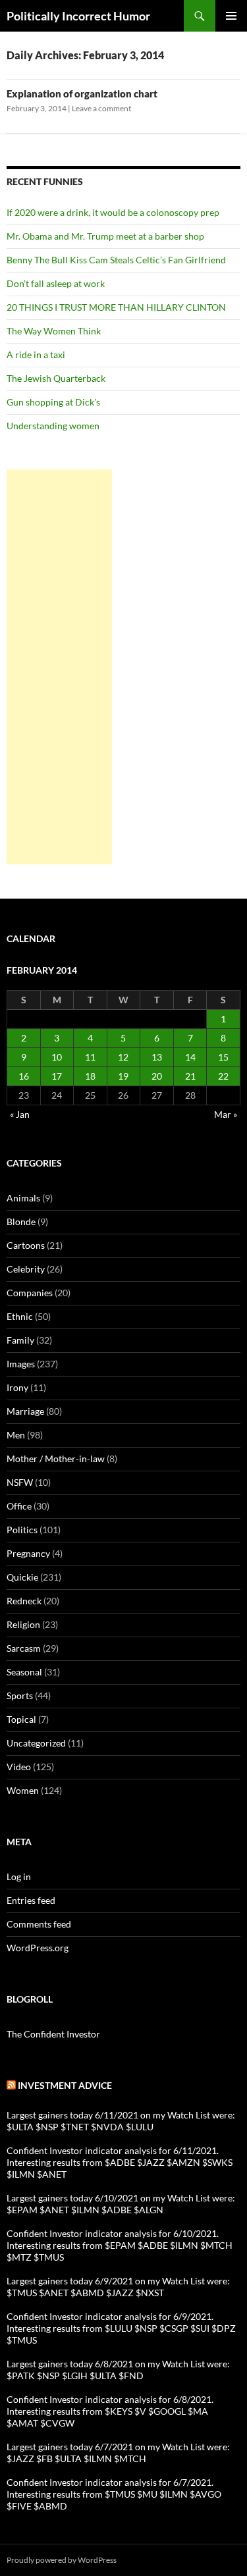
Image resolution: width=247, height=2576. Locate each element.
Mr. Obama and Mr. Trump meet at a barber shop (105, 236)
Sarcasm (24, 1648)
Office (19, 1506)
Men (16, 1435)
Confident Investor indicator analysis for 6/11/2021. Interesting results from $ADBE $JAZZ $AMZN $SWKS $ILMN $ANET (120, 2162)
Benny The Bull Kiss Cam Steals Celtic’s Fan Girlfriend (116, 260)
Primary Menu (231, 16)
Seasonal (24, 1672)
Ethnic (20, 1316)
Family (20, 1340)
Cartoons (26, 1245)
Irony (17, 1387)
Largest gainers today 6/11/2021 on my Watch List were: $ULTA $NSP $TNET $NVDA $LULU (121, 2121)
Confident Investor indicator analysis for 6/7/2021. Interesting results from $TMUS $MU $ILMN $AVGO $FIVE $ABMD (114, 2494)
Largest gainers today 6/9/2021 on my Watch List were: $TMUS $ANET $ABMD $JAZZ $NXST (118, 2287)
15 (223, 1057)
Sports (20, 1695)
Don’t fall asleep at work (56, 283)
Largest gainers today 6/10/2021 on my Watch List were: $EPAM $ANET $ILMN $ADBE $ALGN (121, 2204)
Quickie (22, 1577)
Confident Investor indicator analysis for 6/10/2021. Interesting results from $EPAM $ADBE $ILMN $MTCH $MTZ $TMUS (120, 2245)
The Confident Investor (53, 2034)
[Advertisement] (59, 667)
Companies (30, 1293)
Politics (22, 1530)
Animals (23, 1198)
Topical (21, 1719)
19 (123, 1076)
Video (19, 1767)
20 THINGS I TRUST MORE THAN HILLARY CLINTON (116, 307)
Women (23, 1790)
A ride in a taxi (36, 355)
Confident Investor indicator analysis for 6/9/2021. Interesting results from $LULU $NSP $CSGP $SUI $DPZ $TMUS (121, 2328)
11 (90, 1057)
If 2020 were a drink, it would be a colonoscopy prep (113, 212)
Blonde (21, 1222)
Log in (19, 1877)
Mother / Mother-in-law (56, 1459)
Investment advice (65, 2085)
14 (190, 1057)
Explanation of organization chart (82, 93)
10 (57, 1057)
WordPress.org (38, 1948)
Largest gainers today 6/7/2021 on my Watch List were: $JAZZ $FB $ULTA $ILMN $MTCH (118, 2453)
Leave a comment (101, 108)
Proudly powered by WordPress (62, 2560)
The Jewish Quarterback (56, 378)
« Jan (20, 1114)
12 (123, 1057)
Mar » (226, 1114)
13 (157, 1057)
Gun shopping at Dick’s (53, 402)
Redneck (24, 1601)
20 (157, 1076)
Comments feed (39, 1924)
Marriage (25, 1411)
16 (24, 1076)
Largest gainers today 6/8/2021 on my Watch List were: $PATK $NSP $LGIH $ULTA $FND (118, 2370)
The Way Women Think (54, 331)
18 (90, 1076)
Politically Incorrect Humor (78, 16)
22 (223, 1076)
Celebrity (26, 1269)
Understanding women (53, 426)
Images (21, 1364)
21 (190, 1076)
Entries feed (31, 1900)
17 (57, 1076)
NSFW (20, 1482)
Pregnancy (28, 1553)
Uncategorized (36, 1743)
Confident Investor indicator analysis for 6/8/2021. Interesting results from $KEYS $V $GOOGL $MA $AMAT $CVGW (110, 2411)
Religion (23, 1624)
